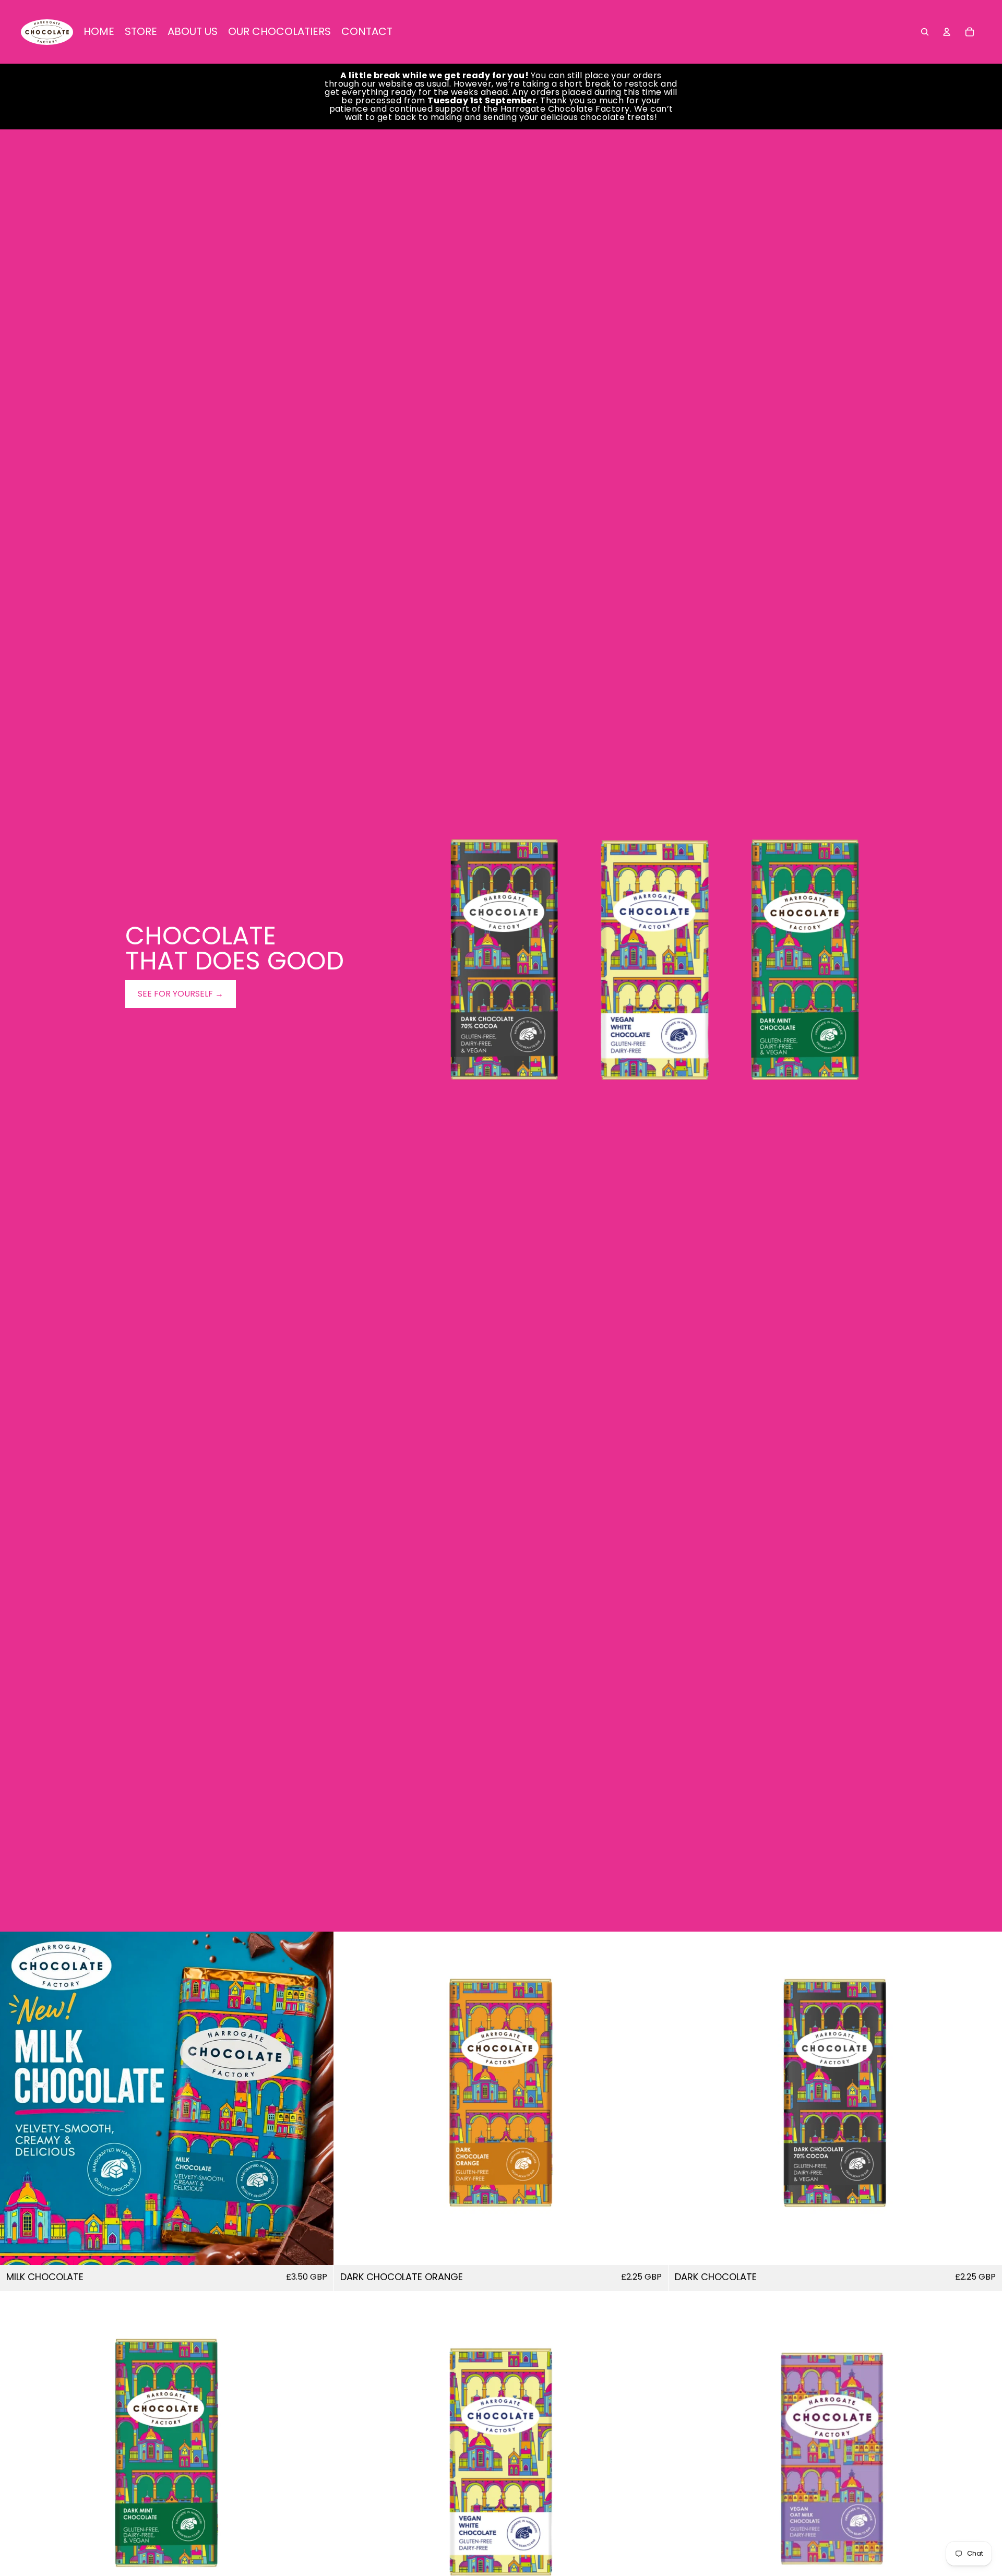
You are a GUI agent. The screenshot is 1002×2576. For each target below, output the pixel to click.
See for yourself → (181, 994)
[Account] (947, 32)
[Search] (925, 32)
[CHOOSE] (318, 2249)
